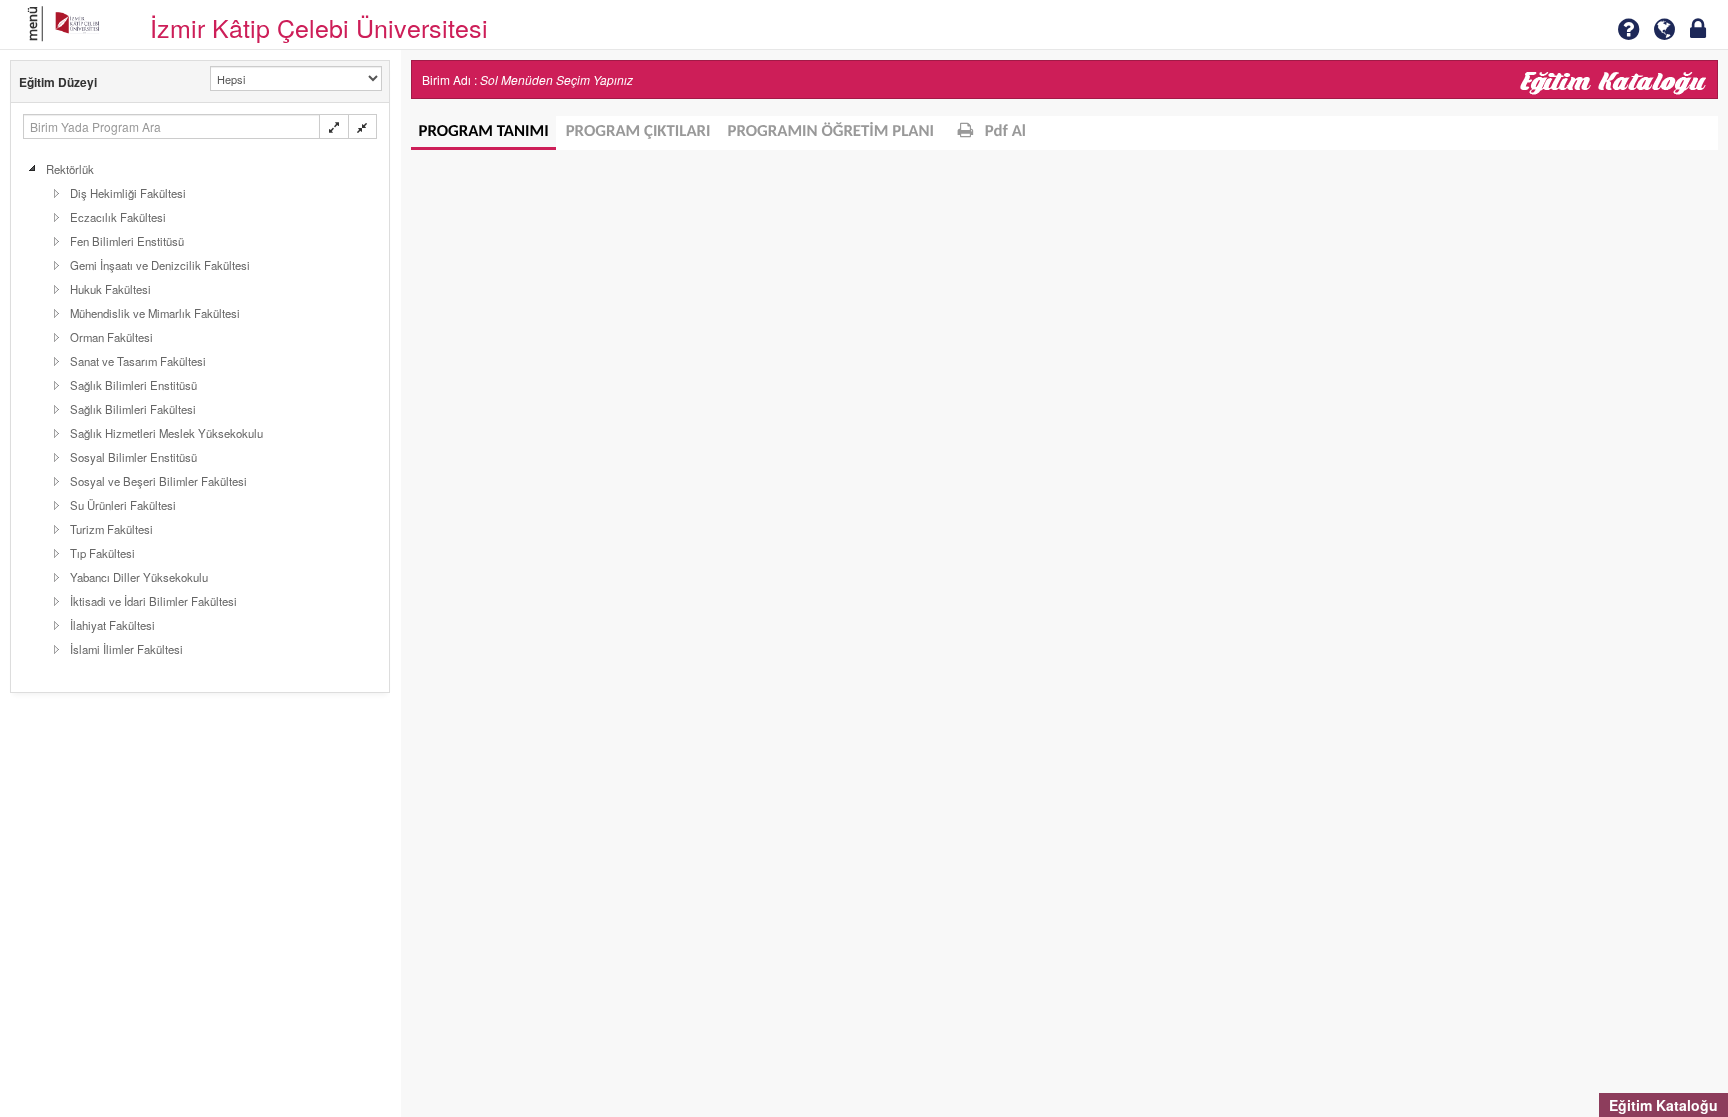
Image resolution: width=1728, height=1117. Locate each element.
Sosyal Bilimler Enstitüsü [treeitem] (133, 457)
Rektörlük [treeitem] (70, 169)
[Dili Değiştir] (1664, 29)
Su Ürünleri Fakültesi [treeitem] (123, 505)
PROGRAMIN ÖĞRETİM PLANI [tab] (831, 132)
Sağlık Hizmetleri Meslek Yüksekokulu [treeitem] (166, 433)
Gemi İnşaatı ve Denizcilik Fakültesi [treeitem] (160, 265)
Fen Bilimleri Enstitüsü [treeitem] (127, 241)
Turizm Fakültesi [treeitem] (111, 529)
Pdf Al (1003, 132)
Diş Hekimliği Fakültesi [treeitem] (128, 193)
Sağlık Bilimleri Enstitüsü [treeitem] (133, 385)
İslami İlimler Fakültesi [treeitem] (126, 649)
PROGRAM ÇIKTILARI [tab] (638, 132)
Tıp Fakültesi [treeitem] (102, 553)
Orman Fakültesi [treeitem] (111, 337)
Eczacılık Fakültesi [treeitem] (118, 217)
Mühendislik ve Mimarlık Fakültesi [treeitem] (155, 313)
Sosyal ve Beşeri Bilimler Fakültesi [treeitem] (158, 481)
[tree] (200, 409)
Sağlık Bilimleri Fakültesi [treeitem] (133, 409)
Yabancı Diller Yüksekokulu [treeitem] (139, 577)
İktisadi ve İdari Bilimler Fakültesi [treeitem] (153, 601)
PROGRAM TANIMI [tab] (484, 132)
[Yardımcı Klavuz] (1628, 29)
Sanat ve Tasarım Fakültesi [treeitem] (138, 361)
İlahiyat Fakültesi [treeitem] (112, 625)
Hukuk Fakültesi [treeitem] (110, 289)
